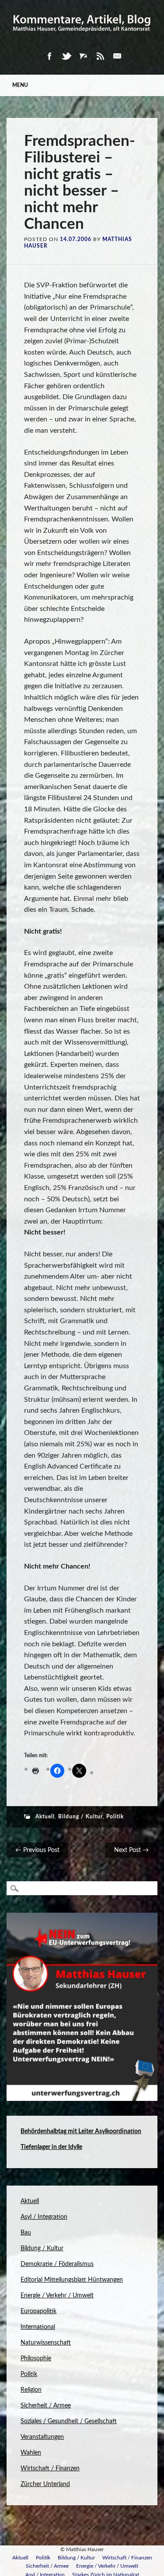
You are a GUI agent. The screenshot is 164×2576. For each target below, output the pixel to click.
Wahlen (31, 2453)
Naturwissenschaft (46, 2343)
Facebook (49, 56)
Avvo (83, 56)
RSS (100, 56)
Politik (115, 1817)
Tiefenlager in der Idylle (51, 2147)
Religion (31, 2390)
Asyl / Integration (44, 2217)
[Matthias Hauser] (82, 35)
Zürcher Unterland (45, 2484)
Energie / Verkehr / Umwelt (57, 2296)
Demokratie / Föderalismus (57, 2264)
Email (117, 56)
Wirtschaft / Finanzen (50, 2469)
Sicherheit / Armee (46, 2406)
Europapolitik (38, 2311)
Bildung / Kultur (80, 1817)
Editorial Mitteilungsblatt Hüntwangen (72, 2280)
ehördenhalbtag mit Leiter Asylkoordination (83, 2131)
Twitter (66, 56)
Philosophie (36, 2359)
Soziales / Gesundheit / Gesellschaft (69, 2421)
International (38, 2327)
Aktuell (45, 1817)
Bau (26, 2233)
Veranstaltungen (42, 2437)
